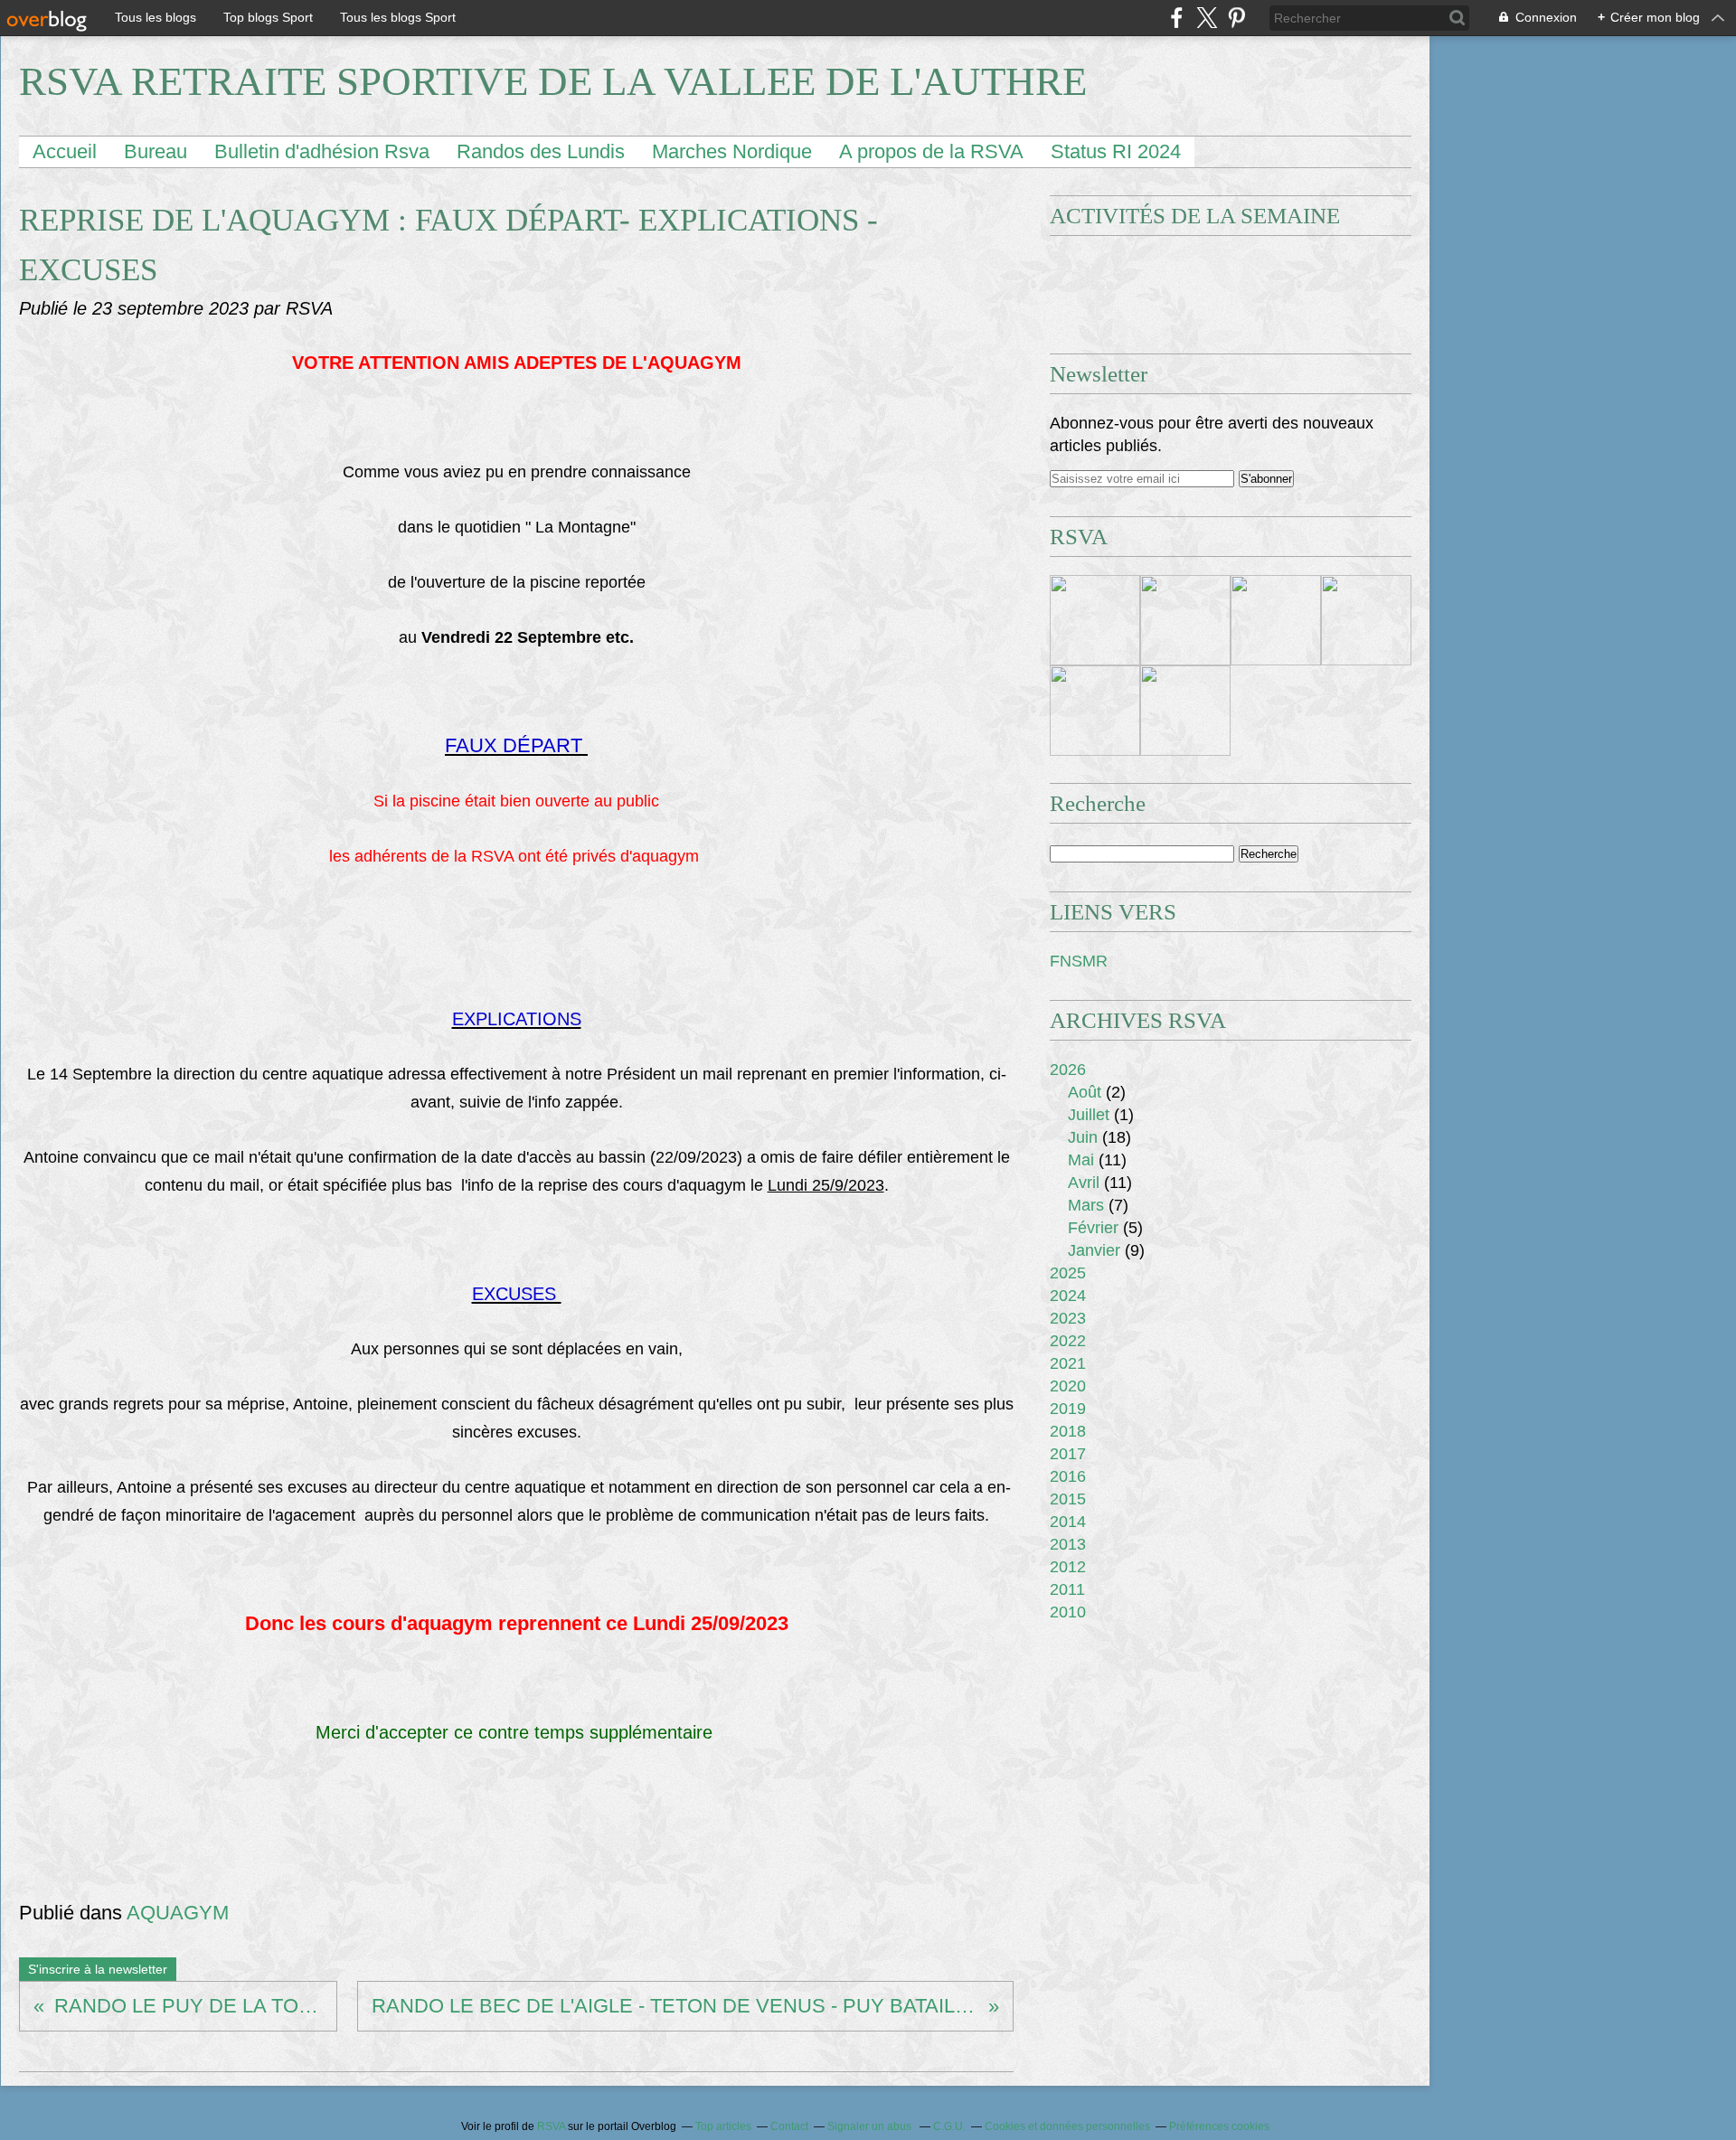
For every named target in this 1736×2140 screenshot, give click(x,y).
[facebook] (1177, 18)
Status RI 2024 (1116, 151)
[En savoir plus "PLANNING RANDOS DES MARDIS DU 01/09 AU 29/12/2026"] (1185, 620)
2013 (1068, 1544)
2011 (1067, 1589)
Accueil (65, 151)
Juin (1083, 1137)
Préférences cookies (1219, 2126)
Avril (1084, 1183)
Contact (789, 2126)
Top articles (723, 2126)
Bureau (156, 151)
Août (1085, 1092)
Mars (1086, 1205)
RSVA (551, 2126)
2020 (1068, 1386)
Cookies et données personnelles (1067, 2126)
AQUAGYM (178, 1913)
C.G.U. (949, 2126)
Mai (1081, 1160)
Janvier (1094, 1250)
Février (1093, 1228)
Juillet (1089, 1115)
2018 (1068, 1431)
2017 (1068, 1454)
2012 (1068, 1567)
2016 (1068, 1476)
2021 (1068, 1363)
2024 (1068, 1296)
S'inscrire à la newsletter (98, 1969)
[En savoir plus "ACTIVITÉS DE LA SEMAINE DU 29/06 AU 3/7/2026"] (1185, 711)
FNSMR (1079, 961)
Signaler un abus (871, 2126)
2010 (1068, 1612)
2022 (1068, 1341)
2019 (1068, 1409)
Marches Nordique (732, 151)
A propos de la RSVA (931, 151)
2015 (1068, 1499)
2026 (1068, 1070)
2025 (1068, 1273)
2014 (1068, 1522)
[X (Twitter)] (1207, 18)
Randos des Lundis (541, 151)
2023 (1068, 1318)
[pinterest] (1236, 18)
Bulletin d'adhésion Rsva (322, 151)
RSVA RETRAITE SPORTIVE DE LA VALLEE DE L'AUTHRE (553, 81)
